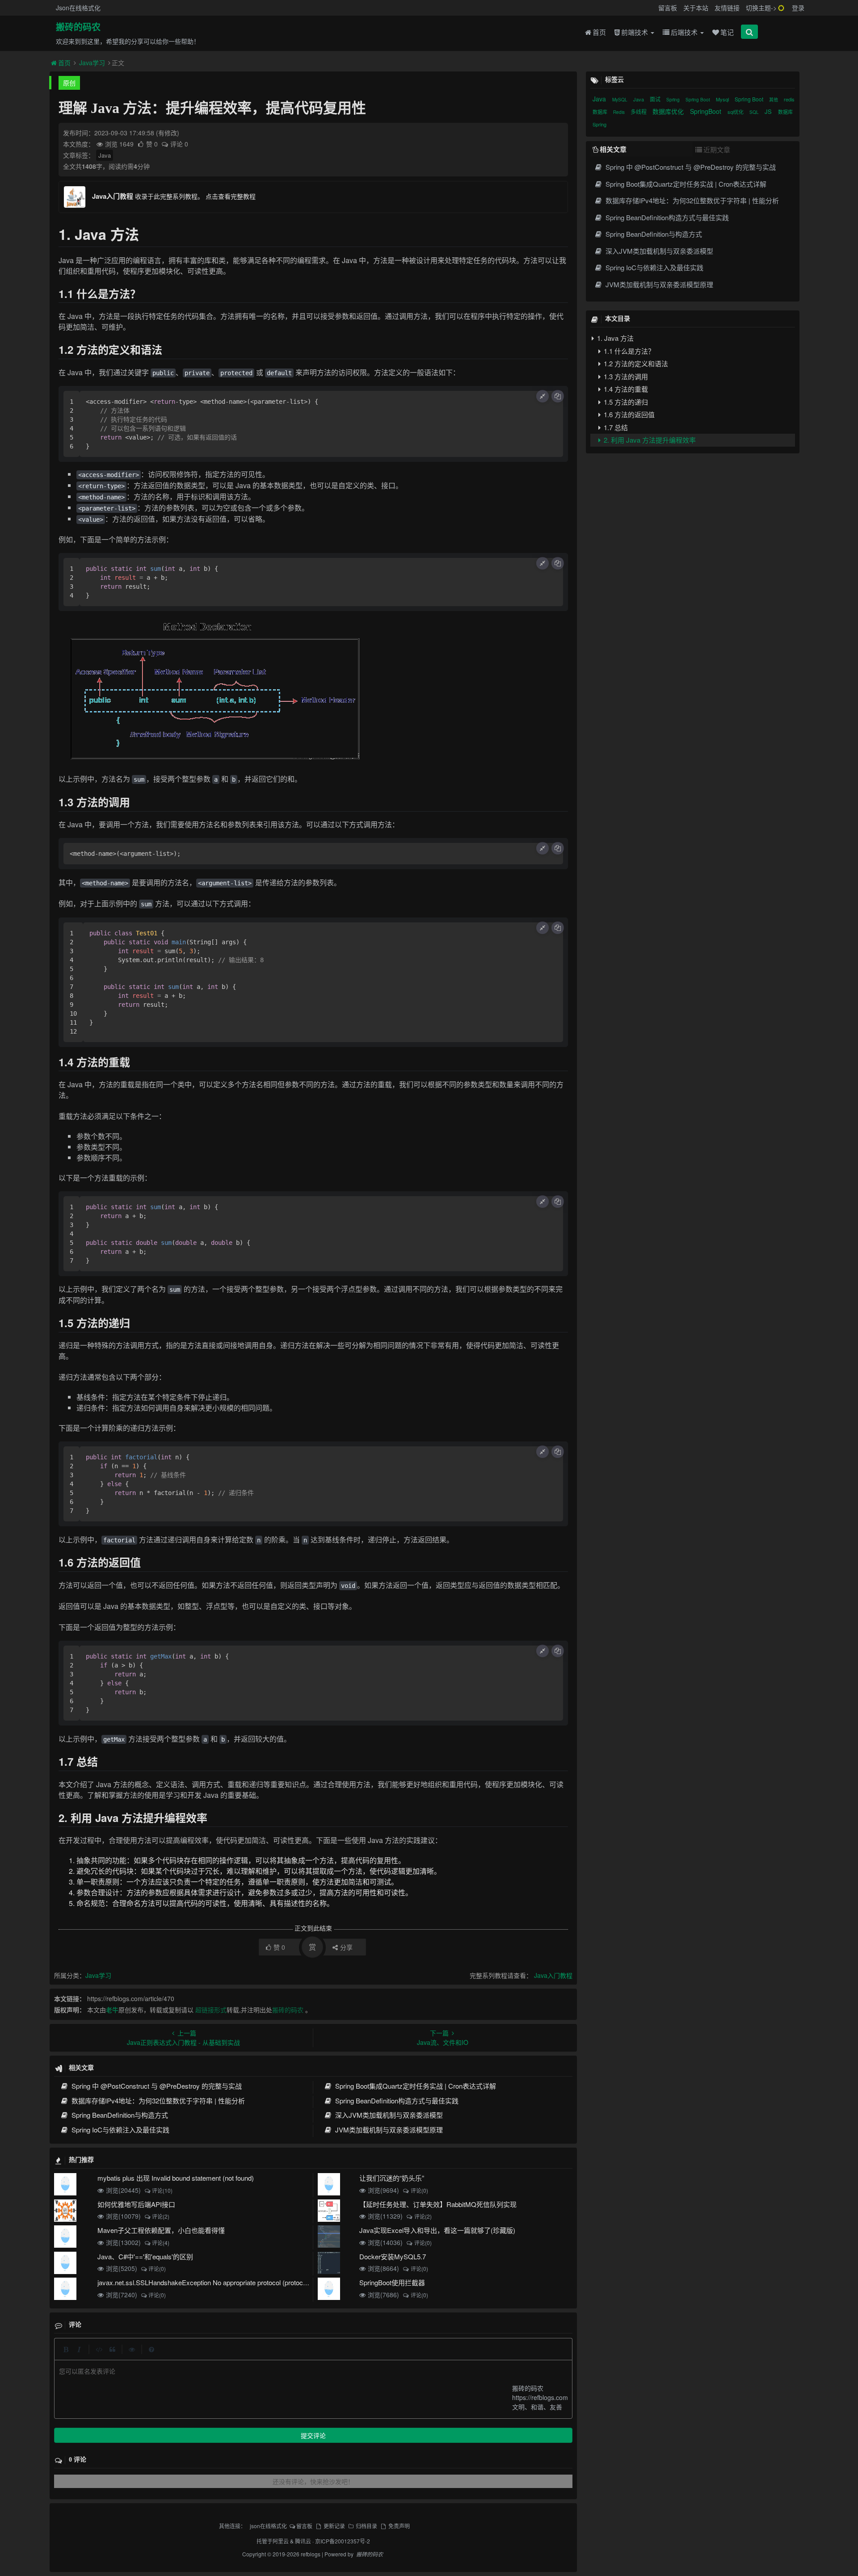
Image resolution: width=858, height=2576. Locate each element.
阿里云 (281, 2541)
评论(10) (162, 2190)
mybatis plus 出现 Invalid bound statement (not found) (176, 2178)
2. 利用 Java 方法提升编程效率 (649, 440)
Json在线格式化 (78, 8)
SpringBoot (707, 111)
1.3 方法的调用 (625, 376)
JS (769, 111)
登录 (798, 8)
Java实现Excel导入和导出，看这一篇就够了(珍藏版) (437, 2230)
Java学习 (92, 63)
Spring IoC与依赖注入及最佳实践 (120, 2130)
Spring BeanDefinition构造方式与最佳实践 (396, 2101)
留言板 (668, 8)
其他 (774, 100)
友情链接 (727, 8)
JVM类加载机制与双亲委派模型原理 (388, 2130)
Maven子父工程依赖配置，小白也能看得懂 (161, 2230)
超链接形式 (211, 2010)
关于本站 (696, 8)
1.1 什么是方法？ (628, 351)
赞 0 (153, 144)
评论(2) (161, 2216)
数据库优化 (669, 111)
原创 (69, 83)
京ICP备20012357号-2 (343, 2541)
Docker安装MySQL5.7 (393, 2256)
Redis (620, 112)
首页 (599, 32)
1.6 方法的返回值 (628, 414)
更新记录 (334, 2526)
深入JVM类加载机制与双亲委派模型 (388, 2115)
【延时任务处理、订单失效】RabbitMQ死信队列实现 (438, 2204)
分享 (346, 1947)
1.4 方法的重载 (625, 389)
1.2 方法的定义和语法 (635, 363)
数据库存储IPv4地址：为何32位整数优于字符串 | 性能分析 (157, 2101)
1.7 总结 (615, 427)
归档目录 (366, 2526)
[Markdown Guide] (151, 2349)
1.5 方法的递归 (625, 402)
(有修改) (168, 133)
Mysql (723, 99)
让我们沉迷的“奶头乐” (392, 2178)
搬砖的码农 (78, 27)
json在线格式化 (268, 2526)
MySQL (620, 100)
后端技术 (685, 32)
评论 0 (179, 144)
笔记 (727, 32)
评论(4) (161, 2243)
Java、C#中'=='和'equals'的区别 (145, 2256)
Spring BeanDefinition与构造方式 (119, 2115)
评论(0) (419, 2190)
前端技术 (635, 32)
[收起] (543, 396)
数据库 (601, 112)
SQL (755, 112)
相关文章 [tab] (613, 149)
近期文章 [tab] (717, 149)
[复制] (558, 396)
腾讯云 (303, 2541)
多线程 (639, 111)
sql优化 (736, 112)
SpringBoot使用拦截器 (392, 2282)
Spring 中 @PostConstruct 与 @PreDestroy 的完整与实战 (156, 2086)
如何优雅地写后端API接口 (136, 2204)
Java (105, 155)
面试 (656, 99)
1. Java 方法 (614, 338)
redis (789, 99)
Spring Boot (698, 100)
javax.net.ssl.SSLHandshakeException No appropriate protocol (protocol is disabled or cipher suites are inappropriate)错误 (275, 2282)
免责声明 (399, 2526)
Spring (674, 100)
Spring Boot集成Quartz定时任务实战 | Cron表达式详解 (415, 2086)
